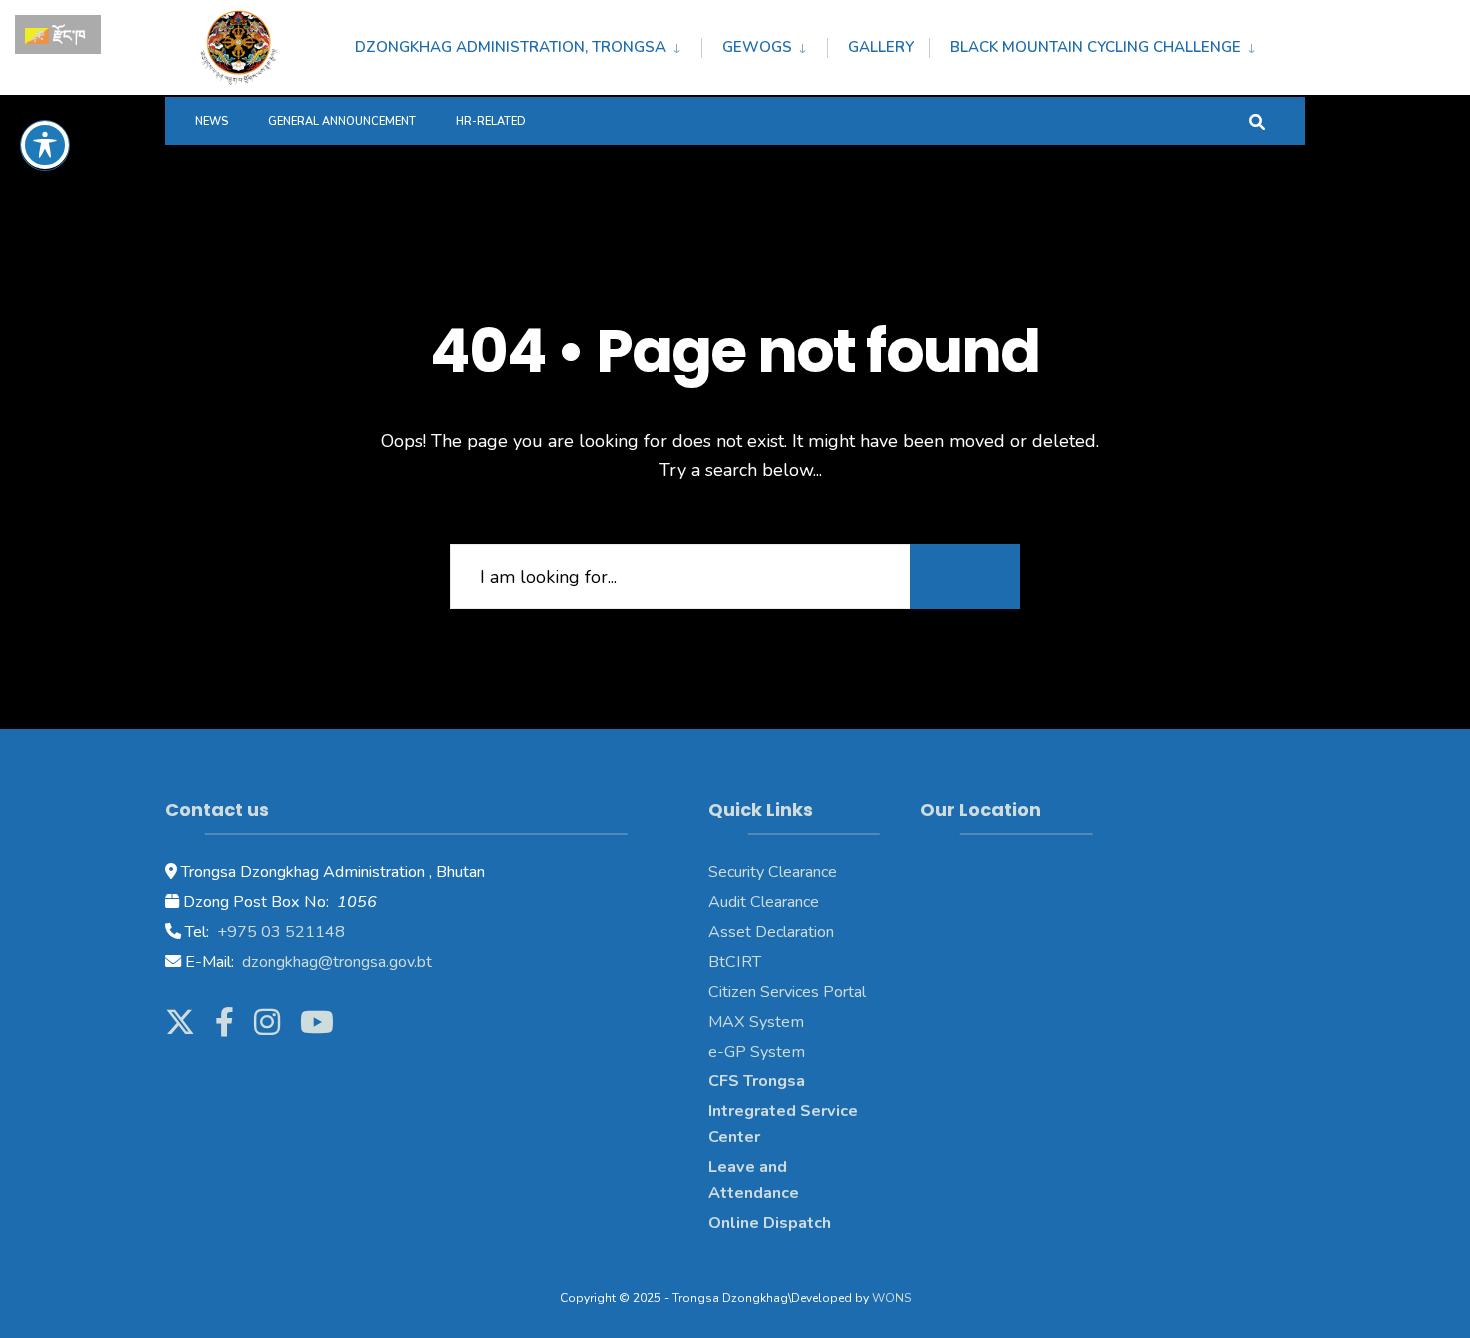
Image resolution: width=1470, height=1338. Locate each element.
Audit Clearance (763, 902)
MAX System (756, 1022)
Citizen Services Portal (787, 992)
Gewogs (757, 47)
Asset (729, 932)
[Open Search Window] (1257, 120)
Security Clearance (772, 872)
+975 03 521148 (279, 932)
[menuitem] (528, 44)
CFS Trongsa (756, 1081)
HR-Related (491, 121)
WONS (891, 1298)
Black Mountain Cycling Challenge (1095, 47)
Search (965, 576)
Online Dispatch (769, 1223)
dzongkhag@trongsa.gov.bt (335, 962)
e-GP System (756, 1052)
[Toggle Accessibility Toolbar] (45, 145)
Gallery (881, 47)
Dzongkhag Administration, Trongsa (510, 47)
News (211, 121)
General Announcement (342, 121)
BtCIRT (734, 962)
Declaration (792, 932)
